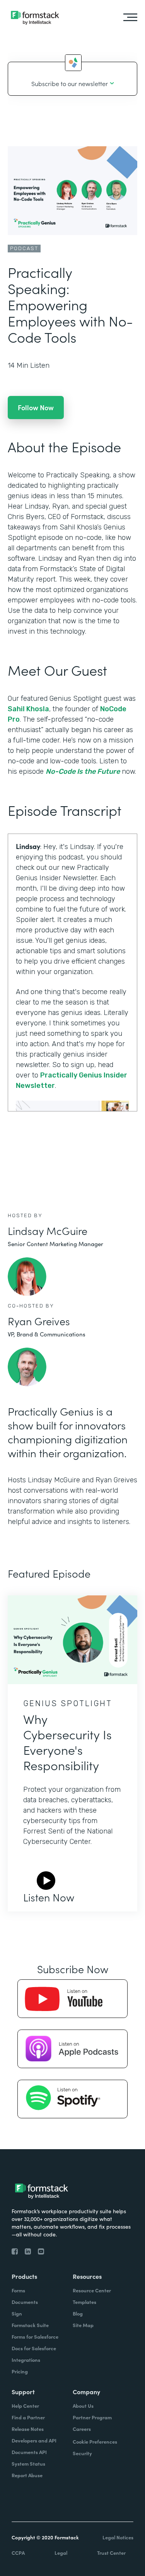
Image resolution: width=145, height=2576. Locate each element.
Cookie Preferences (95, 2442)
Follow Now (36, 407)
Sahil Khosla (28, 709)
